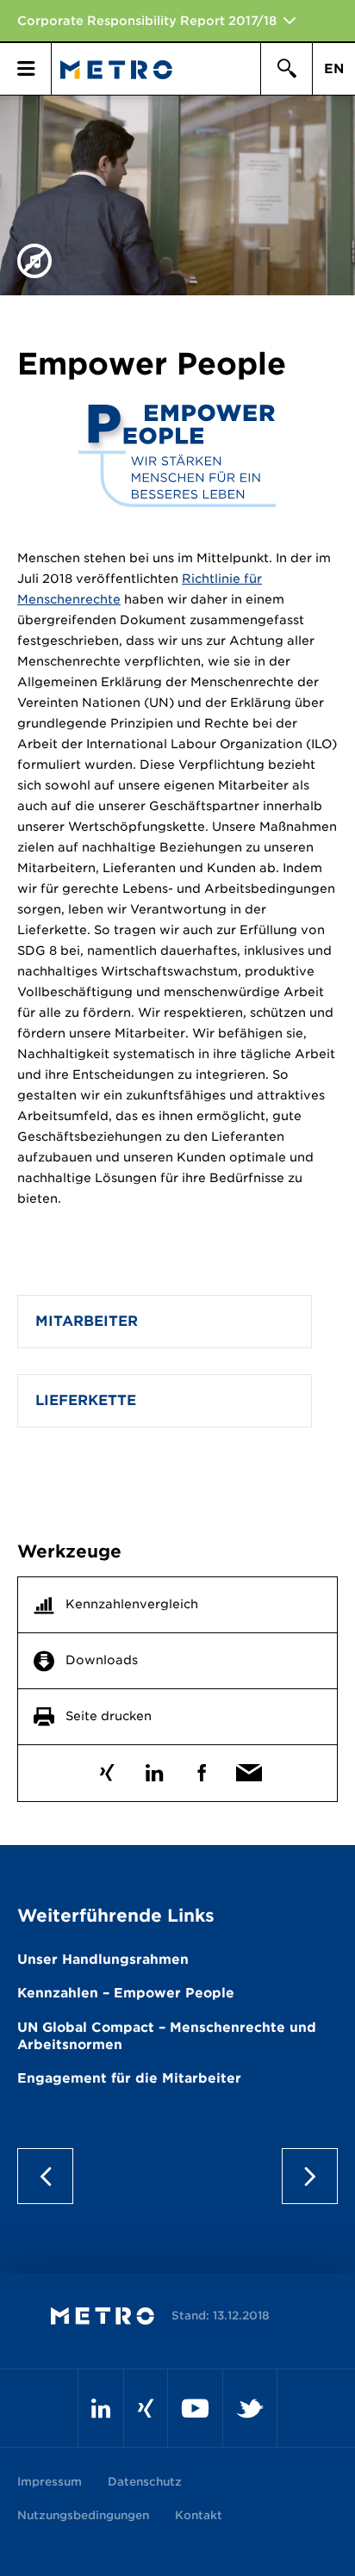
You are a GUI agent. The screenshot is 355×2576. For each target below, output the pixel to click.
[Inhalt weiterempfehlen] (249, 1769)
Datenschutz (145, 2482)
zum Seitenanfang (178, 2176)
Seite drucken (109, 1716)
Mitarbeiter (87, 1321)
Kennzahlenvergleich (132, 1604)
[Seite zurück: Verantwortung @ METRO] (52, 2176)
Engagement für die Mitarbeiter (129, 2078)
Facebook (201, 1769)
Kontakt (199, 2515)
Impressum (50, 2482)
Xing (106, 1769)
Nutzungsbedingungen (83, 2515)
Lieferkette (86, 1400)
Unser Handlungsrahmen (103, 1960)
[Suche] (286, 69)
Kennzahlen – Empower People (126, 1993)
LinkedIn (154, 1769)
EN (334, 69)
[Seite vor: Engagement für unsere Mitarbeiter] (303, 2176)
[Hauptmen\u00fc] (26, 69)
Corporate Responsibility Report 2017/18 (147, 21)
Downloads (102, 1660)
